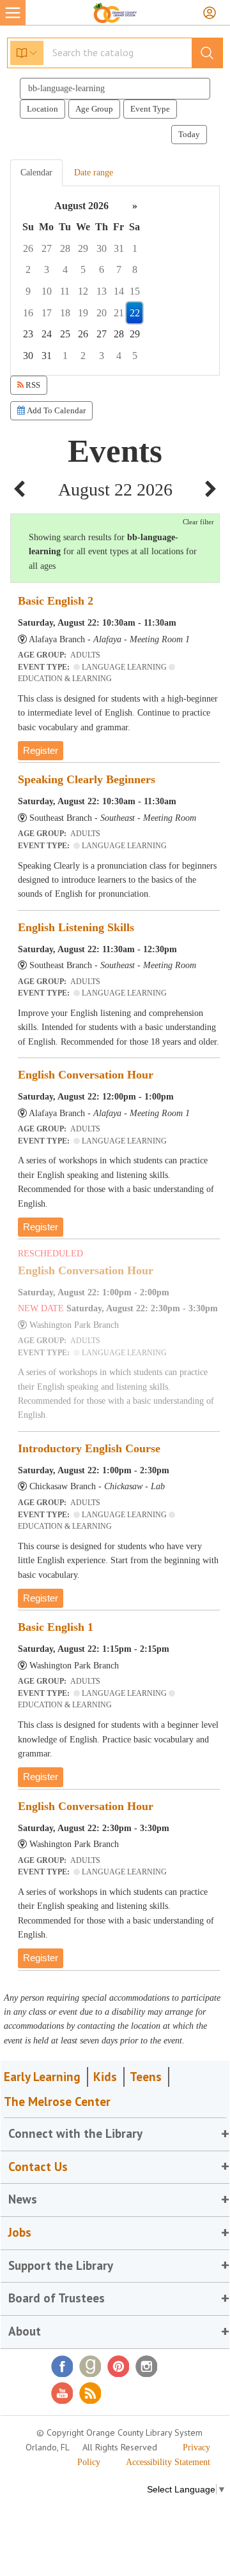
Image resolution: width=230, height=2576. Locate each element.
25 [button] (65, 334)
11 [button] (65, 291)
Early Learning (42, 2077)
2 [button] (28, 269)
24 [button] (47, 334)
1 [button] (135, 248)
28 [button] (65, 248)
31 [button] (119, 248)
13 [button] (102, 291)
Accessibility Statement (168, 2462)
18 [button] (65, 313)
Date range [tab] (94, 173)
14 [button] (119, 291)
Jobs (20, 2232)
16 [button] (28, 313)
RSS (32, 385)
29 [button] (83, 248)
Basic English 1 (56, 1627)
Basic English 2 (56, 601)
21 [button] (119, 313)
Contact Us (38, 2167)
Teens (146, 2077)
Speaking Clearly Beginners (87, 779)
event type (150, 109)
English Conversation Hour (86, 1075)
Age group (94, 109)
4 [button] (65, 269)
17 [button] (47, 313)
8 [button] (135, 269)
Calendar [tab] (36, 173)
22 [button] (135, 313)
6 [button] (102, 269)
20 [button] (102, 313)
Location (42, 109)
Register (41, 750)
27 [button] (47, 248)
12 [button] (83, 291)
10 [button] (47, 291)
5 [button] (83, 269)
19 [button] (83, 313)
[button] (19, 490)
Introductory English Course (89, 1448)
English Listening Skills (76, 927)
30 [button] (102, 248)
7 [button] (119, 269)
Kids (105, 2077)
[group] (115, 281)
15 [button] (135, 291)
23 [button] (28, 334)
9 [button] (28, 291)
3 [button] (47, 269)
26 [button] (28, 248)
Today (189, 134)
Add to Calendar (55, 410)
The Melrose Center (57, 2101)
